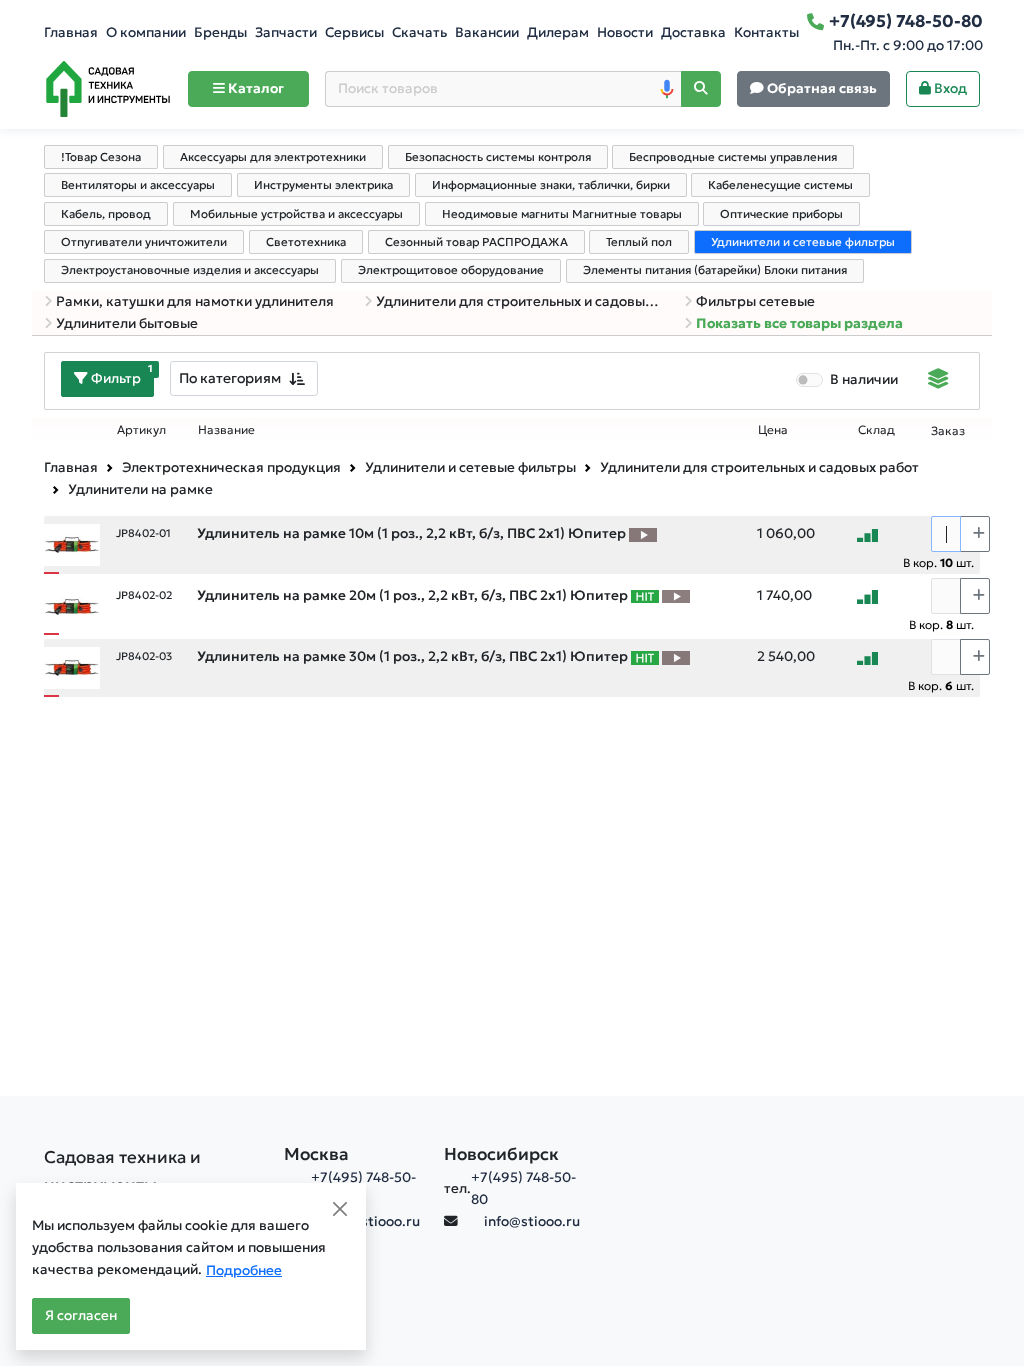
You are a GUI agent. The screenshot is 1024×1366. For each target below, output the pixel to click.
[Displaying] (938, 381)
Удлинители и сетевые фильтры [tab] (803, 242)
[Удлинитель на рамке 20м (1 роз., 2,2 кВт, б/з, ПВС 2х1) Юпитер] (72, 605)
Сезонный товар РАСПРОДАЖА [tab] (476, 242)
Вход (949, 88)
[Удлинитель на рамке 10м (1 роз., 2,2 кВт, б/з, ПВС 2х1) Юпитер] (72, 543)
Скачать (419, 32)
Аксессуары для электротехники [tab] (273, 157)
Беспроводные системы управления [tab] (733, 157)
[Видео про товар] (643, 534)
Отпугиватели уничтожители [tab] (144, 242)
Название (226, 430)
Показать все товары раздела (799, 323)
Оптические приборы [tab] (781, 214)
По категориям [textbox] (230, 378)
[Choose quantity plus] (975, 534)
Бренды (220, 32)
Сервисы (354, 32)
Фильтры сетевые (755, 301)
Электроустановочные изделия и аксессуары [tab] (190, 270)
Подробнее (244, 1270)
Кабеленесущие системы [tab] (780, 185)
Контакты (766, 32)
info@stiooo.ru (372, 1221)
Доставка (693, 32)
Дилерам (558, 32)
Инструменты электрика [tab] (323, 185)
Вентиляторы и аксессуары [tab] (138, 185)
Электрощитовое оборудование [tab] (451, 270)
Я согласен (81, 1315)
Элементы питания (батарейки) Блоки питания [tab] (715, 270)
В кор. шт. (938, 562)
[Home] (108, 89)
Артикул (141, 430)
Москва (316, 1154)
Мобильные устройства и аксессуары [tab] (296, 214)
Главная (71, 32)
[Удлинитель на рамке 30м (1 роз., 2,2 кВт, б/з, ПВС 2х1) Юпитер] (72, 666)
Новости (625, 32)
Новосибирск (501, 1154)
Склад (876, 430)
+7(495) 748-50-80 (523, 1188)
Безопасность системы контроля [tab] (498, 157)
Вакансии (487, 32)
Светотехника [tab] (306, 242)
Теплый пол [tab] (639, 242)
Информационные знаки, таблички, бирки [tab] (551, 185)
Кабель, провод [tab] (106, 214)
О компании (146, 32)
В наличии (864, 379)
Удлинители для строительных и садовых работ (518, 301)
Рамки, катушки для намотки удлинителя (195, 301)
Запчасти (286, 32)
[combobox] (244, 378)
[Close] (340, 1209)
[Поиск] (701, 89)
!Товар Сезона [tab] (101, 157)
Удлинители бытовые (127, 323)
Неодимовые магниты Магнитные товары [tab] (562, 214)
